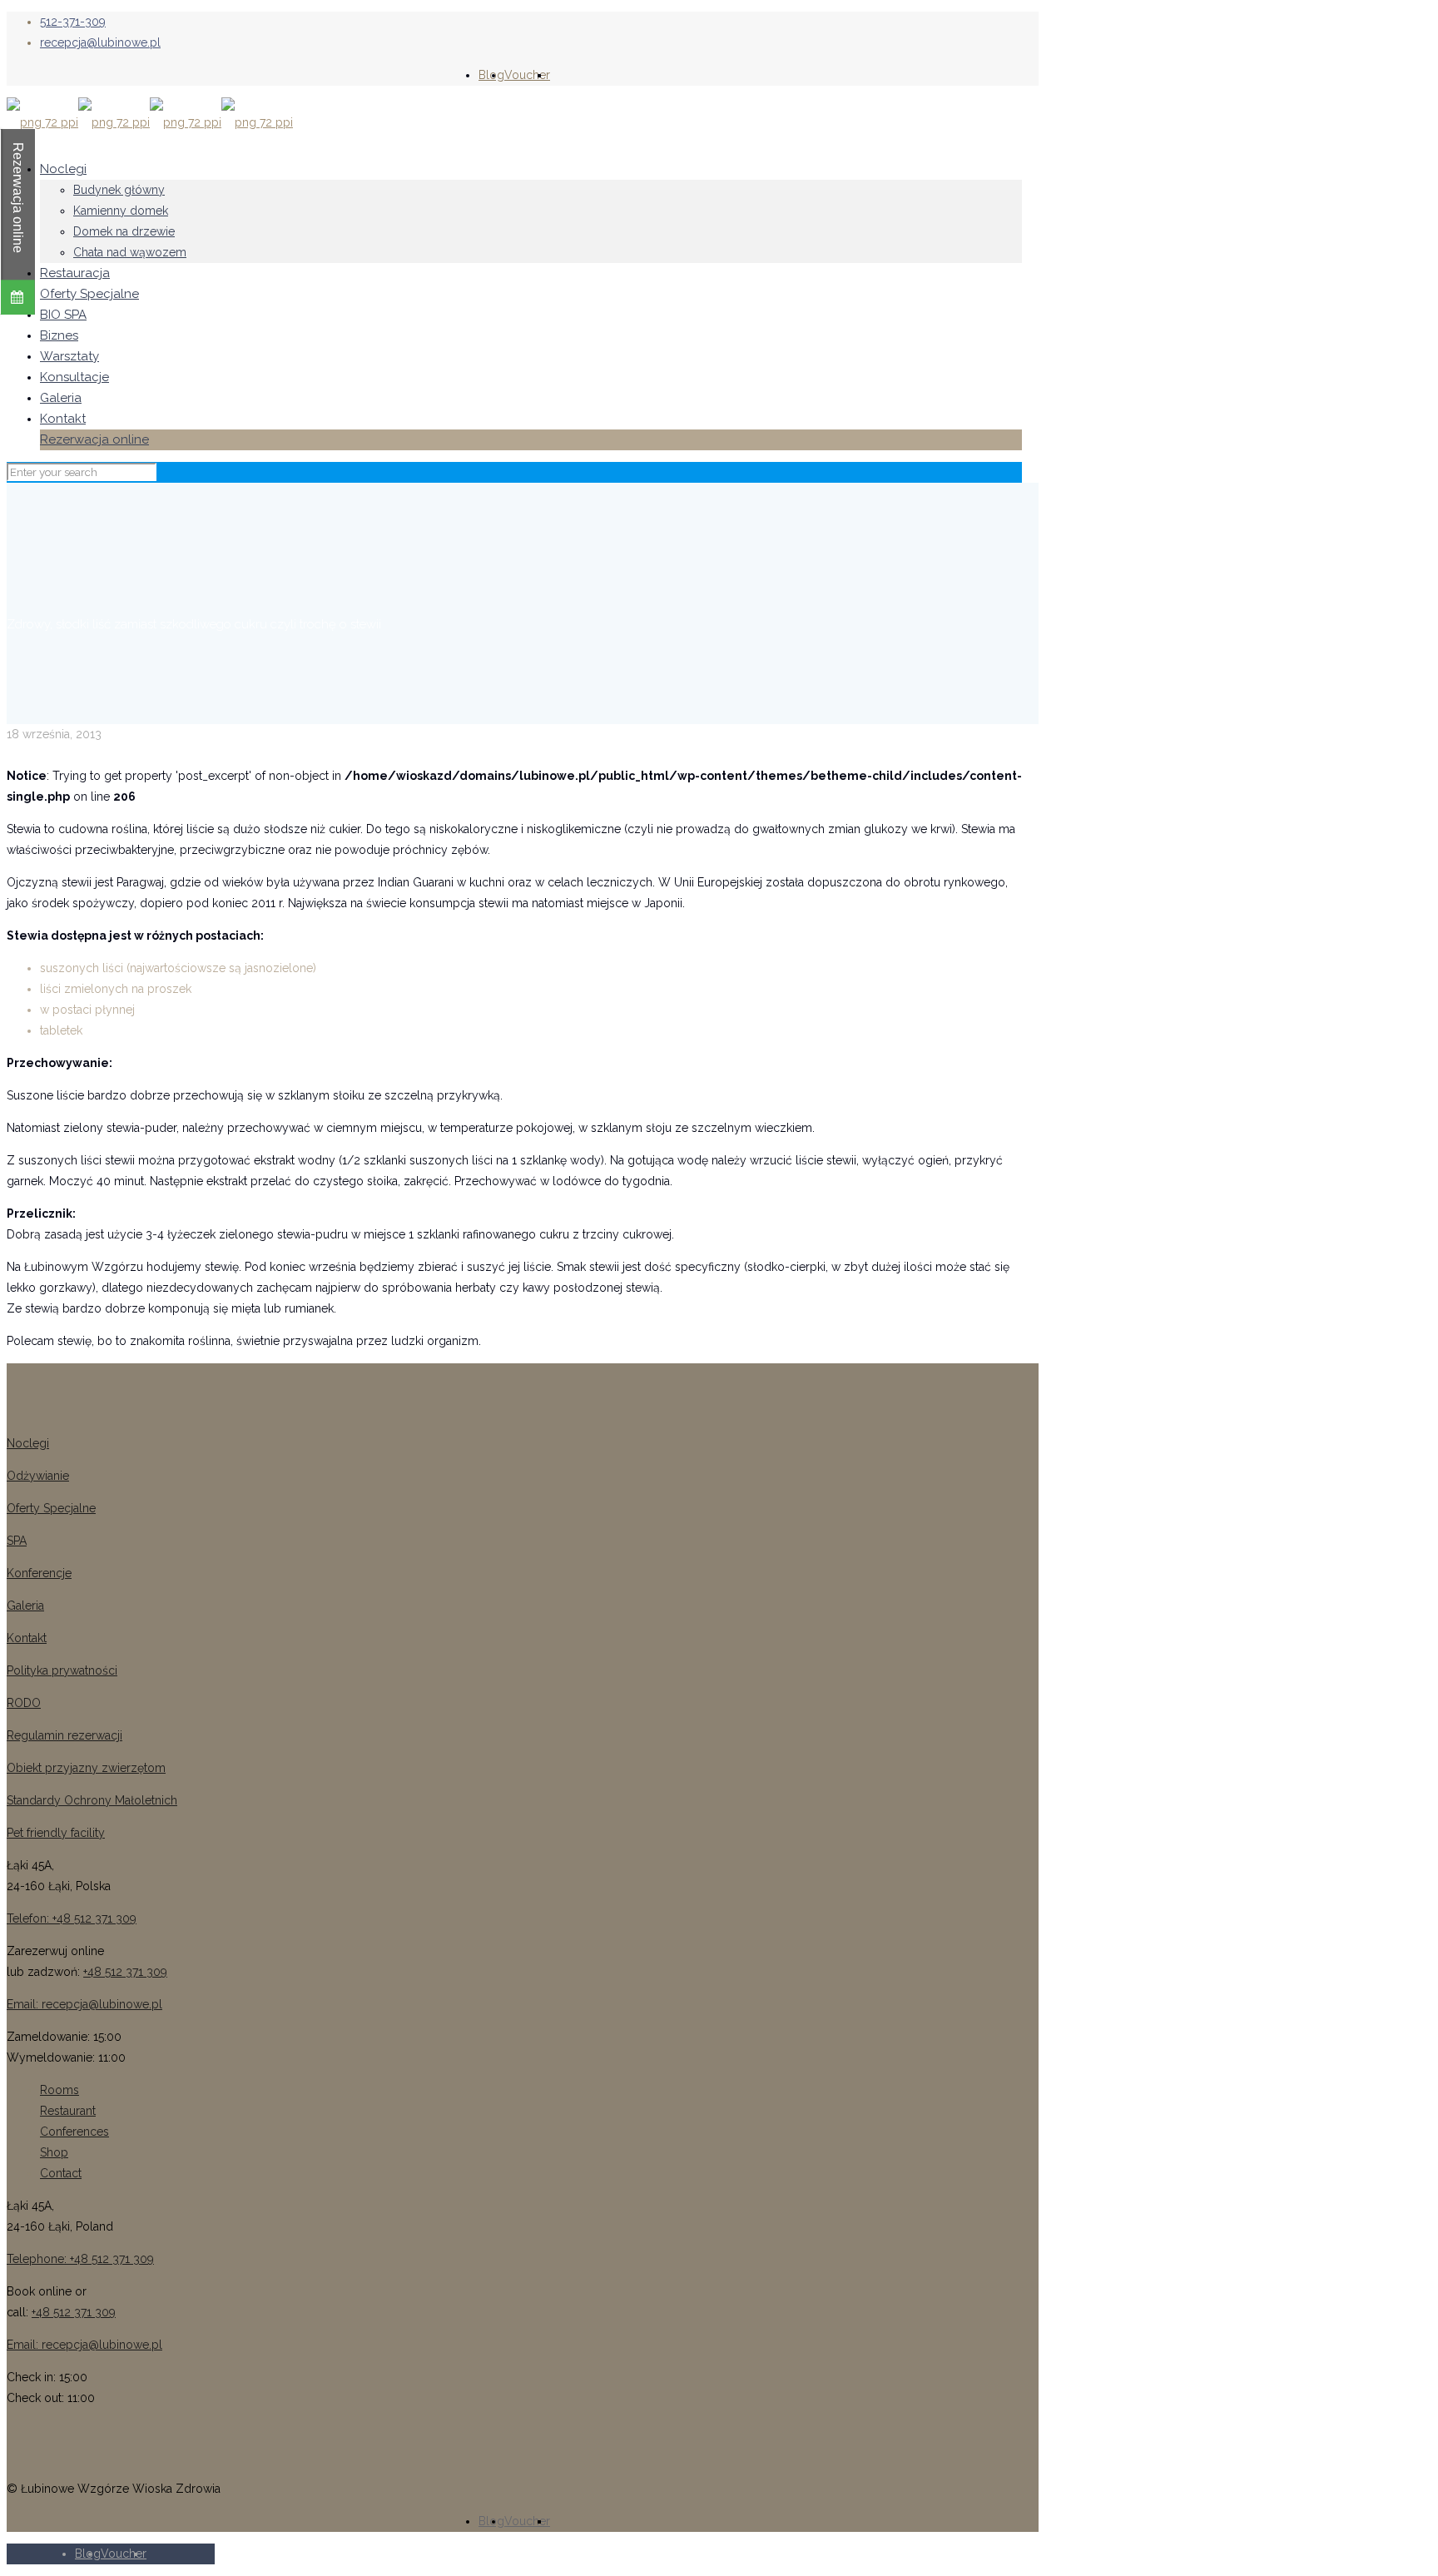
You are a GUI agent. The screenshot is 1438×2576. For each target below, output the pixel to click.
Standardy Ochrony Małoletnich (92, 1800)
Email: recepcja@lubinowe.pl (84, 2004)
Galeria (25, 1606)
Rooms (60, 2090)
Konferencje (39, 1573)
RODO (24, 1703)
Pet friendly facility (56, 1833)
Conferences (74, 2132)
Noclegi (28, 1443)
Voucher (527, 75)
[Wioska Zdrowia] (150, 122)
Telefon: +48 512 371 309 (72, 1918)
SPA (17, 1541)
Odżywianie (38, 1476)
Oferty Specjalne (51, 1508)
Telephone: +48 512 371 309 (80, 2259)
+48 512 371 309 (125, 1972)
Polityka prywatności (62, 1670)
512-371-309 (73, 22)
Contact (61, 2173)
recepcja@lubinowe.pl (100, 42)
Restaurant (68, 2111)
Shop (54, 2152)
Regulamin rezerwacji (64, 1735)
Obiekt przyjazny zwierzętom (86, 1768)
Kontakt (27, 1638)
